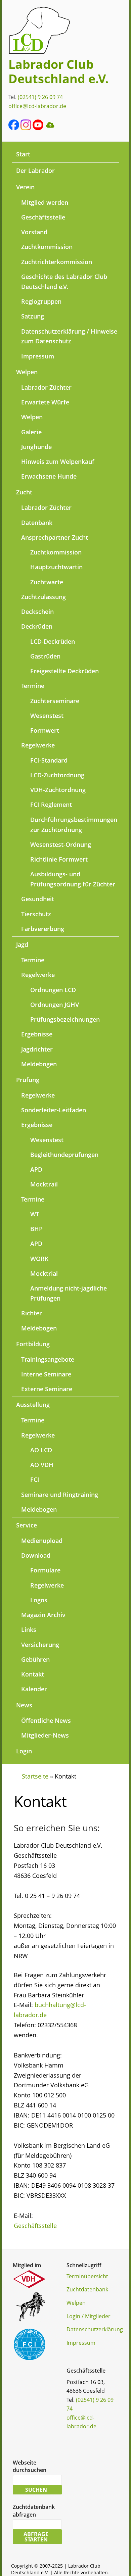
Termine (33, 686)
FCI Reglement (51, 805)
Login (24, 1751)
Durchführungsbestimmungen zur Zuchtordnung (74, 825)
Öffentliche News (46, 1720)
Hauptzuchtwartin (56, 567)
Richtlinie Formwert (59, 859)
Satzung (33, 316)
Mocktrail (44, 1184)
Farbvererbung (43, 929)
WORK (39, 1259)
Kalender (34, 1689)
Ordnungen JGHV (55, 1005)
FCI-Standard (49, 760)
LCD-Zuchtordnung (57, 775)
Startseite (35, 1776)
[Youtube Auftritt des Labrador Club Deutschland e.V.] (38, 128)
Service (27, 1525)
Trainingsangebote (48, 1359)
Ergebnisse (37, 1034)
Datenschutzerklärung (95, 2329)
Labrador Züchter (46, 387)
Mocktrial (44, 1273)
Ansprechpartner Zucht (55, 537)
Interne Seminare (46, 1374)
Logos (39, 1600)
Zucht (24, 492)
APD (36, 1169)
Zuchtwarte (47, 582)
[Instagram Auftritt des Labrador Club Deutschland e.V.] (26, 128)
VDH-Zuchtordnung (58, 790)
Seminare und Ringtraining (60, 1495)
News (24, 1705)
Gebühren (35, 1659)
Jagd (22, 944)
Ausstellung (33, 1405)
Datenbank (37, 523)
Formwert (45, 730)
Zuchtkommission (47, 247)
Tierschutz (36, 914)
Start (23, 154)
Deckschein (37, 612)
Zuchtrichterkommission (57, 262)
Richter (32, 1313)
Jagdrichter (37, 1049)
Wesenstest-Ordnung (61, 844)
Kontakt (33, 1674)
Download (36, 1555)
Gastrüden (45, 656)
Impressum (38, 356)
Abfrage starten (36, 2537)
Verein (25, 187)
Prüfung (28, 1080)
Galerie (31, 432)
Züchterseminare (55, 701)
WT (35, 1214)
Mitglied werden (45, 202)
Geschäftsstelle (43, 217)
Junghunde (36, 447)
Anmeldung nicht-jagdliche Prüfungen (69, 1293)
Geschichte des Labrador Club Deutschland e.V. (64, 282)
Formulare (45, 1570)
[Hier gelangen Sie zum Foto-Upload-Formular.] (50, 128)
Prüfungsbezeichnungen (65, 1019)
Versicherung (40, 1645)
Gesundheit (38, 899)
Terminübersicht (87, 2276)
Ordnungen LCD (53, 990)
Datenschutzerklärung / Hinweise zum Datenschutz (69, 336)
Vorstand (34, 232)
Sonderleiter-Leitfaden (54, 1110)
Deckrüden (37, 626)
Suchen (36, 2490)
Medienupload (42, 1541)
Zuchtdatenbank (87, 2289)
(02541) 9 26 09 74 (40, 97)
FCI (35, 1479)
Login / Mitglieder (89, 2316)
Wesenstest (47, 716)
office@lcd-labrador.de (37, 106)
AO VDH (42, 1465)
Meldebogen (39, 1064)
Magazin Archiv (43, 1615)
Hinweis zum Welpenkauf (58, 461)
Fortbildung (33, 1344)
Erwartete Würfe (45, 402)
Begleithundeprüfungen (64, 1155)
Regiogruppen (41, 301)
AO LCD (41, 1450)
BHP (36, 1229)
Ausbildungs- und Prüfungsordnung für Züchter (73, 879)
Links (29, 1630)
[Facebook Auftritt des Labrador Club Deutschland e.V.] (14, 128)
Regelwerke (38, 745)
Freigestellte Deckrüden (64, 671)
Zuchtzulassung (43, 597)
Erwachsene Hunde (49, 476)
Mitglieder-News (45, 1735)
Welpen (27, 372)
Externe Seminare (47, 1389)
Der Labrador (35, 171)
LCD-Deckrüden (53, 641)
